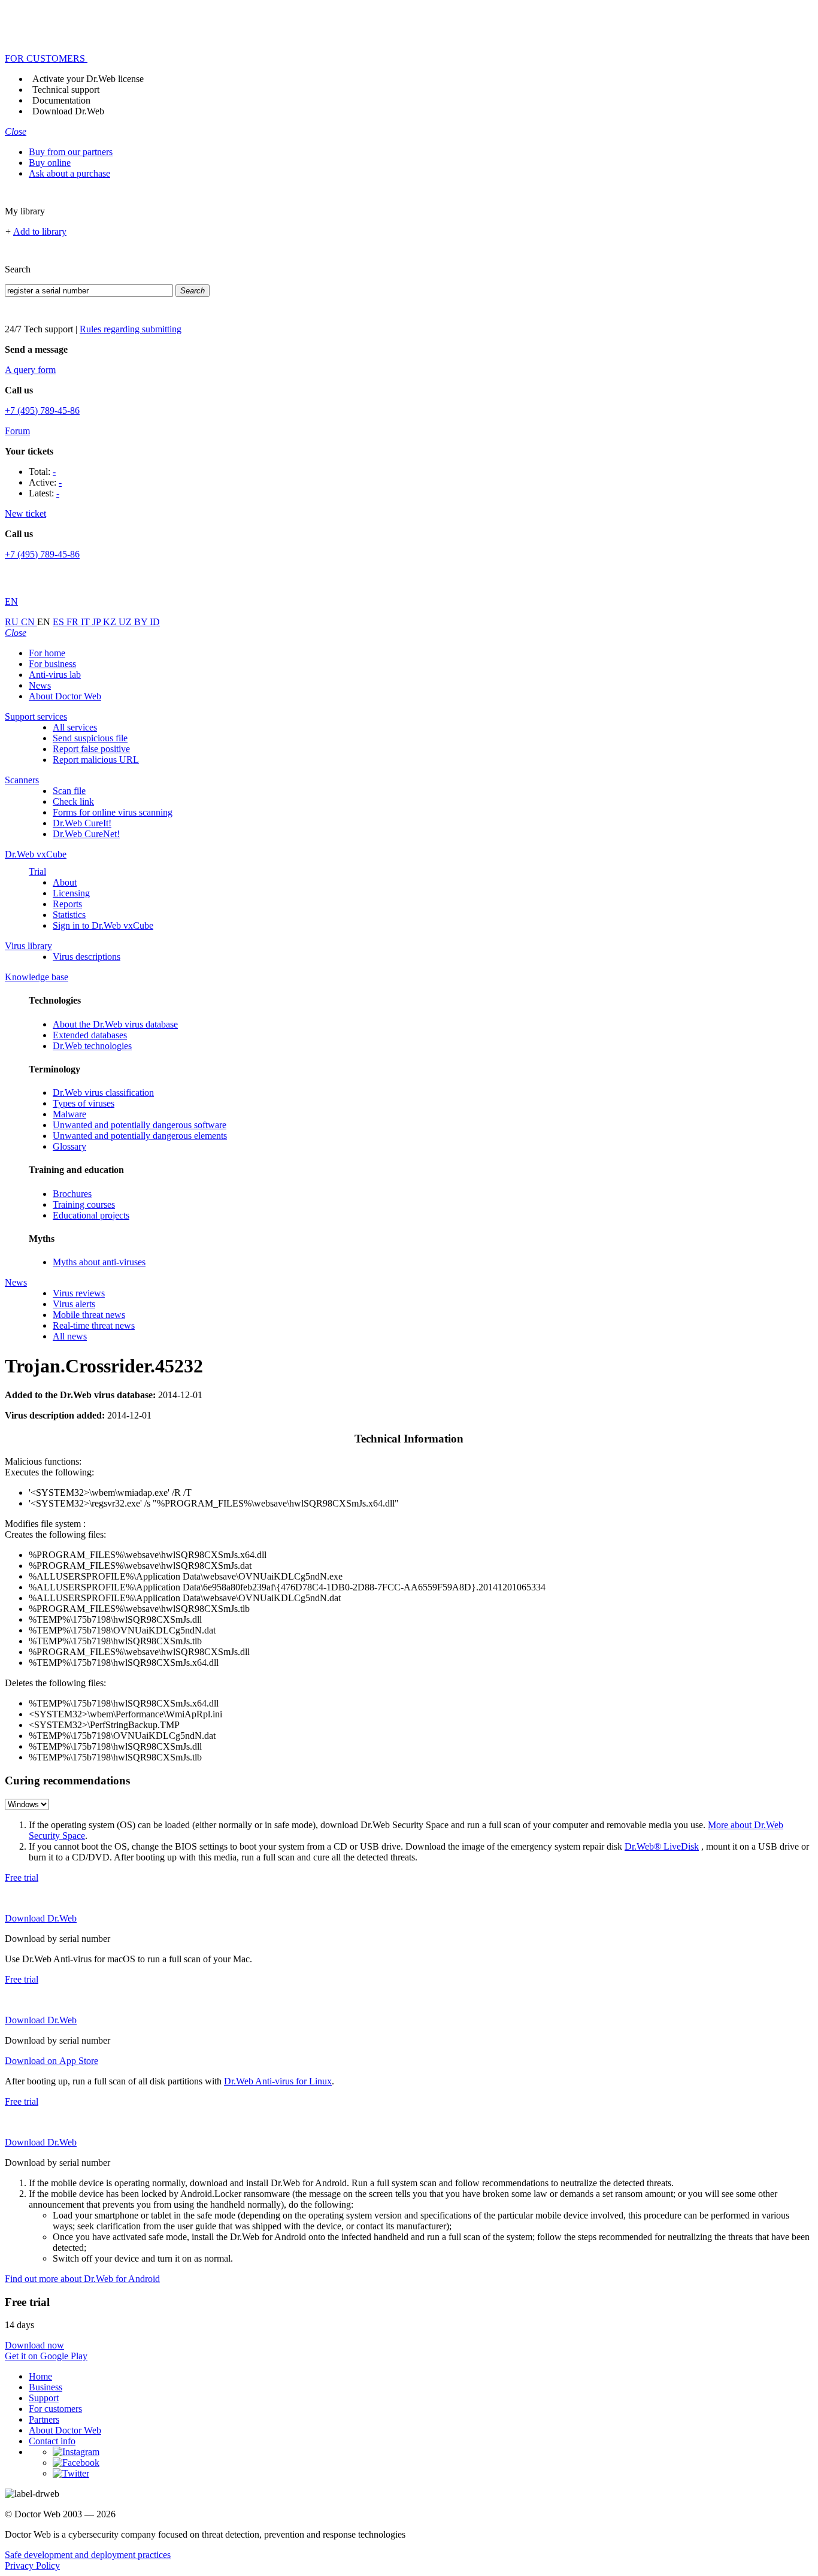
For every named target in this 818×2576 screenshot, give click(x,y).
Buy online (50, 163)
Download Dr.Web (68, 111)
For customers (55, 2409)
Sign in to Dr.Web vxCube (103, 925)
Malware (69, 1114)
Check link (73, 801)
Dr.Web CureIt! (82, 823)
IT (87, 622)
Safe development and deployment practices (88, 2555)
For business (52, 664)
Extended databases (90, 1035)
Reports (67, 904)
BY (142, 622)
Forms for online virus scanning (113, 812)
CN (29, 622)
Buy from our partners (71, 152)
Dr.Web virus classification (103, 1092)
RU (13, 622)
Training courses (84, 1204)
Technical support (66, 90)
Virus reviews (79, 1293)
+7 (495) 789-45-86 (42, 410)
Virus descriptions (87, 957)
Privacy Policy (32, 2566)
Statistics (69, 915)
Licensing (71, 893)
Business (46, 2387)
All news (70, 1336)
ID (155, 622)
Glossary (69, 1146)
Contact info (52, 2441)
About (65, 882)
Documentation (61, 100)
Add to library (40, 231)
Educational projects (91, 1215)
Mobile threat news (89, 1315)
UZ (126, 622)
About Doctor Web (65, 696)
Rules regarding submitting (131, 329)
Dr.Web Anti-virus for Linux (278, 2081)
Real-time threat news (94, 1325)
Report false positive (91, 749)
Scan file (69, 791)
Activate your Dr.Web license (88, 79)
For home (47, 653)
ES (60, 622)
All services (75, 727)
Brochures (72, 1194)
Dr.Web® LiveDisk (662, 1846)
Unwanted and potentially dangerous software (140, 1125)
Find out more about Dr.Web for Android (82, 2279)
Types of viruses (84, 1103)
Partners (44, 2419)
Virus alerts (74, 1304)
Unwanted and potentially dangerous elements (140, 1136)
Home (40, 2376)
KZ (111, 622)
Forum (17, 431)
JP (98, 622)
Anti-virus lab (55, 675)
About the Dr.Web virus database (115, 1024)
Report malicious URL (96, 760)
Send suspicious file (90, 738)
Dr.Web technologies (92, 1046)
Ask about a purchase (69, 173)
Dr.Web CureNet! (86, 834)
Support (44, 2398)
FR (74, 622)
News (40, 685)
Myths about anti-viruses (99, 1262)
